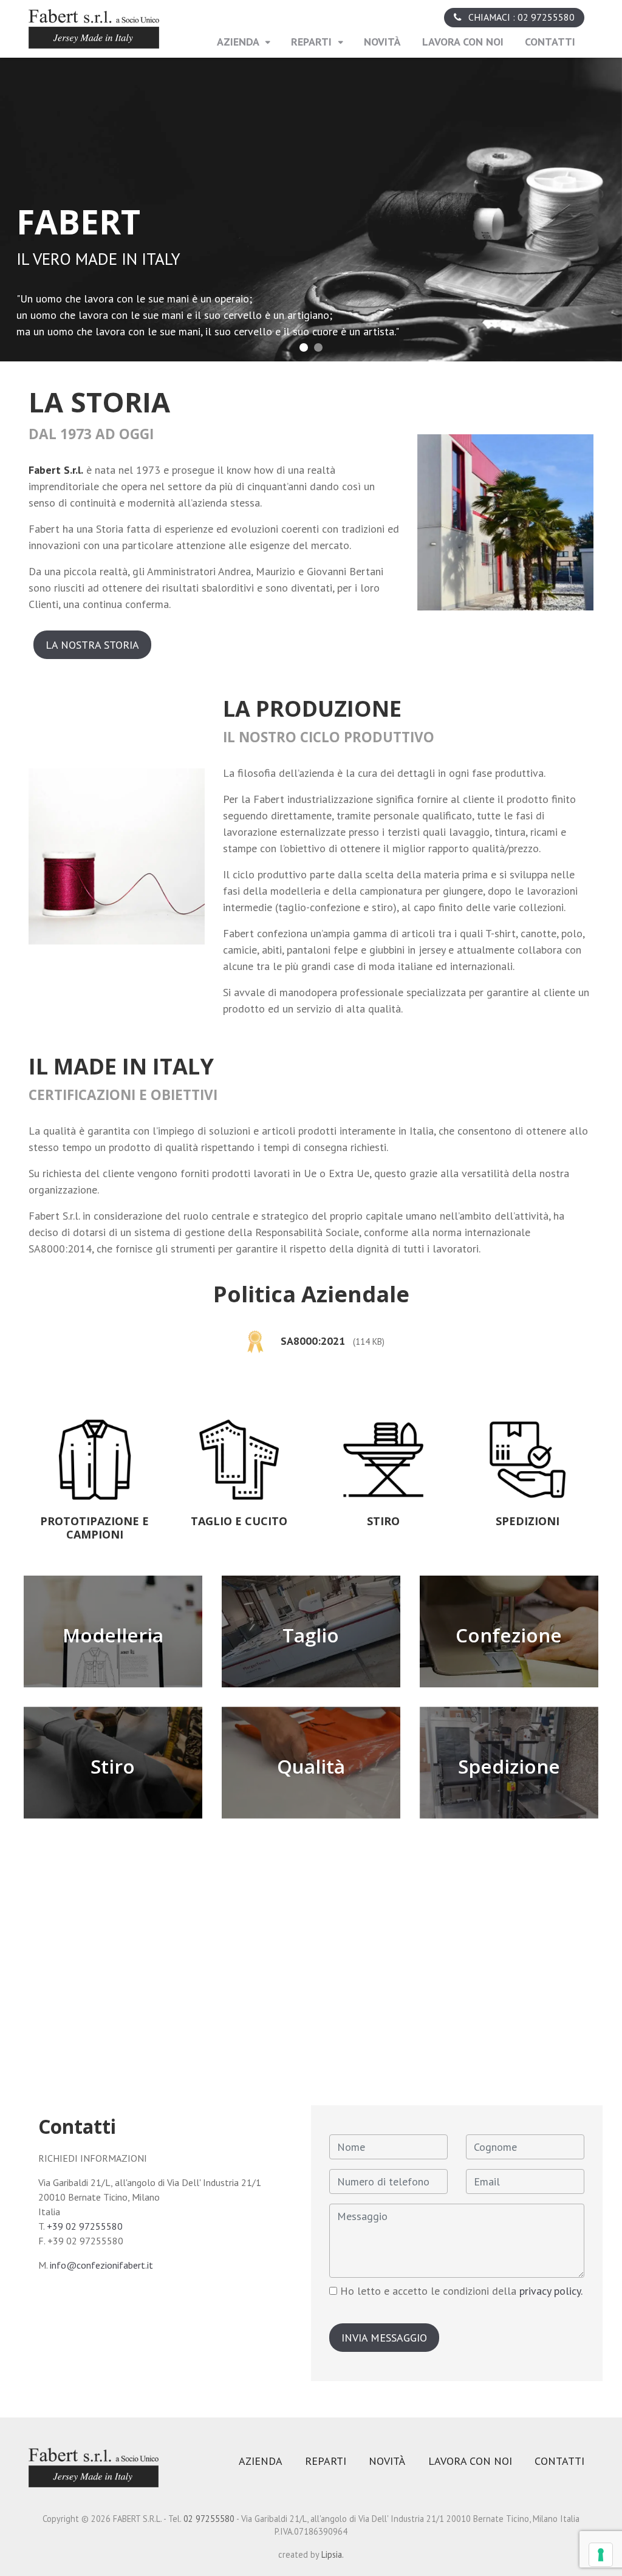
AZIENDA (239, 42)
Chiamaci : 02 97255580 (520, 17)
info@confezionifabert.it (101, 2265)
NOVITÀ (382, 42)
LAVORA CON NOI (463, 42)
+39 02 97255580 (85, 2226)
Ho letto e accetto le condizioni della (460, 2291)
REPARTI (313, 42)
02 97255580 (210, 2519)
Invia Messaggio (384, 2338)
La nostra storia (92, 645)
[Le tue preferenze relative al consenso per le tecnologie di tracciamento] (601, 2555)
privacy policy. (551, 2291)
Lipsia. (333, 2554)
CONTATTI (555, 42)
